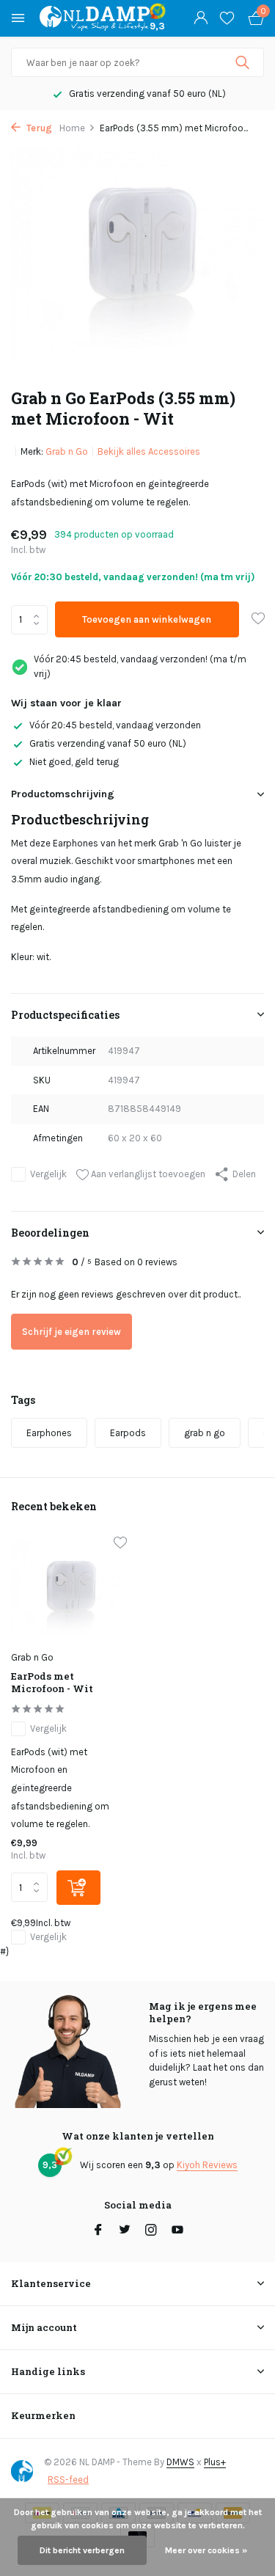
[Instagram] (151, 2231)
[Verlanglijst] (227, 18)
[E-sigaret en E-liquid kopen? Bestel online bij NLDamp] (95, 18)
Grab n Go (67, 451)
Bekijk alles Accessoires (149, 451)
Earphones (49, 1433)
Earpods (128, 1433)
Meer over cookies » (206, 2550)
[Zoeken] (244, 62)
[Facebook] (98, 2231)
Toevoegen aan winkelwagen (147, 619)
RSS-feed (68, 2480)
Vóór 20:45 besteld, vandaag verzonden (115, 725)
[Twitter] (125, 2231)
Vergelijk (48, 1174)
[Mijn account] (201, 18)
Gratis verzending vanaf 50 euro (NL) (108, 743)
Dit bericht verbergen (82, 2550)
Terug (38, 128)
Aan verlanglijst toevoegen (147, 1174)
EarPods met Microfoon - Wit (52, 1683)
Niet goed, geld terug (74, 762)
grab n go (205, 1433)
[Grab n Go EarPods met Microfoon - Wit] (69, 1591)
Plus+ (215, 2462)
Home (72, 128)
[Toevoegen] (78, 1888)
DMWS (180, 2462)
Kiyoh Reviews (207, 2165)
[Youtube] (177, 2231)
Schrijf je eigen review (71, 1332)
